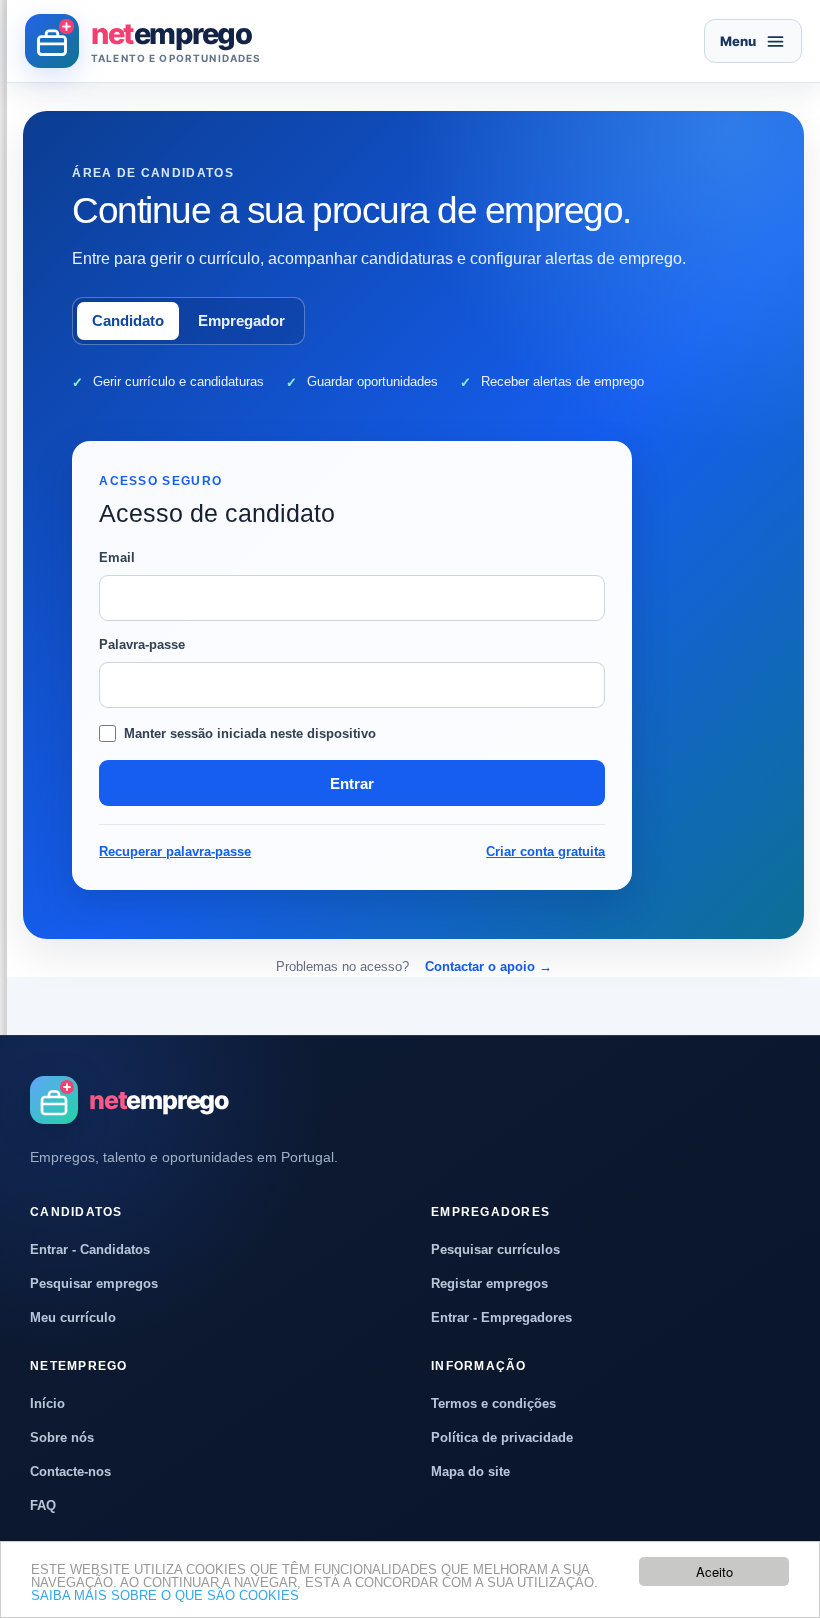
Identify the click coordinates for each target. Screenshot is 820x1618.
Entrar (352, 783)
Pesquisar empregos (94, 1283)
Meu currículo (73, 1317)
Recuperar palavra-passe (175, 851)
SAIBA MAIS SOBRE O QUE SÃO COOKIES (165, 1595)
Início (47, 1403)
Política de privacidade (502, 1437)
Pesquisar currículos (495, 1249)
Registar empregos (489, 1283)
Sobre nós (62, 1437)
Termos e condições (493, 1403)
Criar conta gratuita (545, 851)
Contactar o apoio (488, 966)
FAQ (43, 1505)
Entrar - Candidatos (90, 1249)
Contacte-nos (70, 1471)
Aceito (714, 1571)
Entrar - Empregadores (501, 1317)
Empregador (241, 320)
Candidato (128, 320)
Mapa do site (470, 1471)
